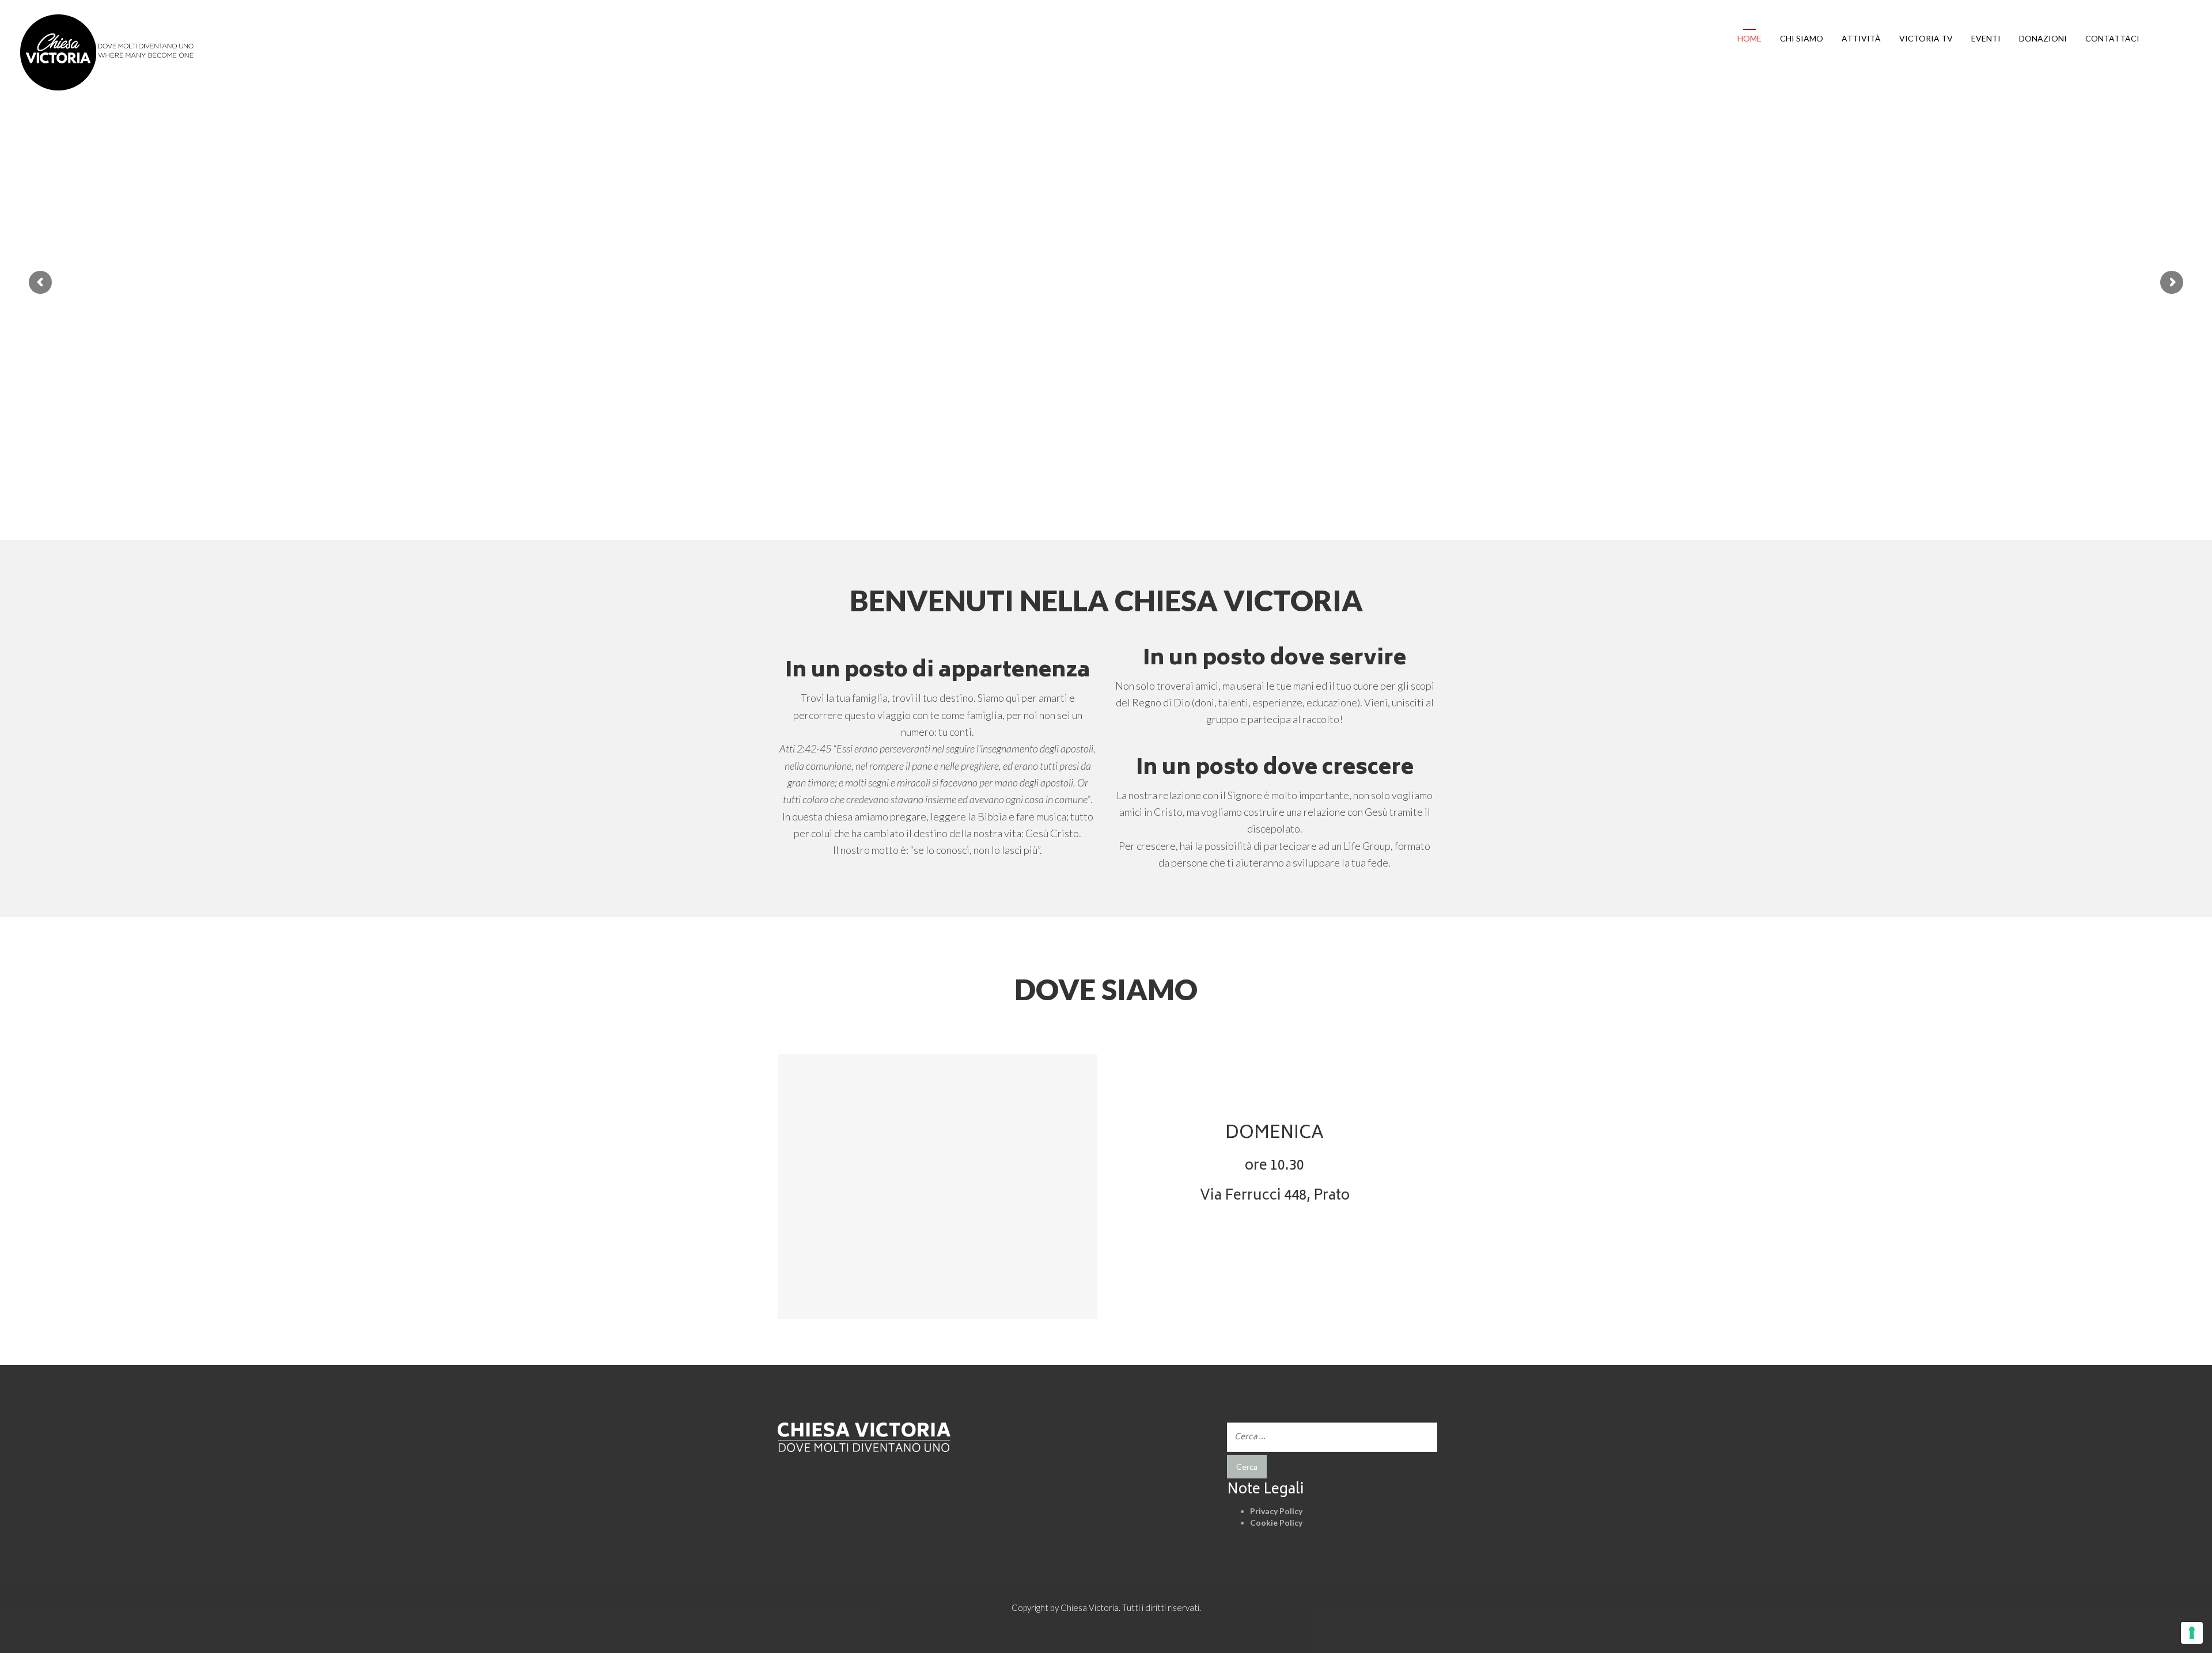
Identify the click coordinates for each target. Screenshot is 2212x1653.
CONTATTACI (2112, 38)
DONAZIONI (2043, 38)
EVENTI (1986, 38)
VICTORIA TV (1926, 38)
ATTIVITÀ (1861, 38)
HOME (1749, 38)
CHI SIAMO (1802, 38)
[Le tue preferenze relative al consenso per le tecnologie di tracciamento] (2192, 1633)
